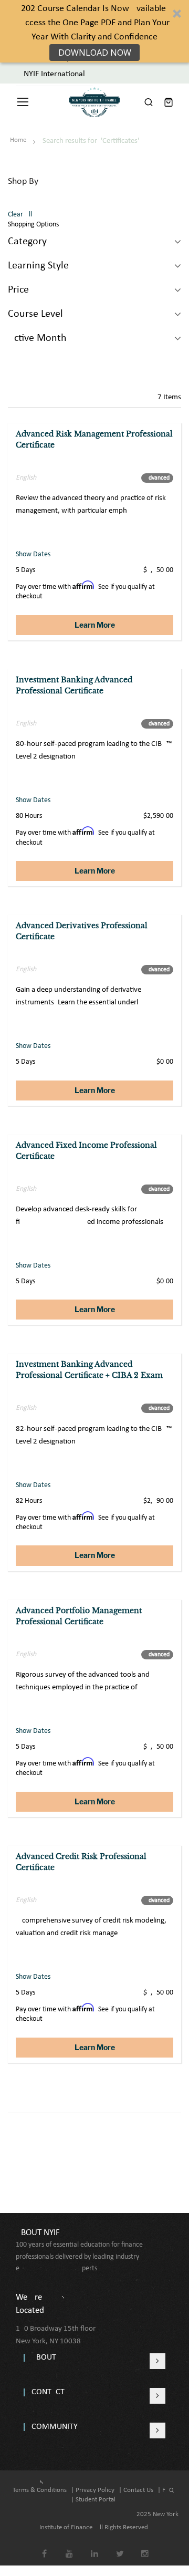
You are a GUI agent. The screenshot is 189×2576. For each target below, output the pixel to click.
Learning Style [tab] (38, 266)
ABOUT (44, 2357)
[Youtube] (70, 2546)
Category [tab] (27, 242)
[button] (94, 31)
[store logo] (94, 102)
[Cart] (169, 102)
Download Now (95, 53)
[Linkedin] (95, 2546)
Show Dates (33, 554)
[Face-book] (44, 2546)
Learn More (95, 625)
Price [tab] (18, 290)
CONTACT (48, 2392)
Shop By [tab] (23, 181)
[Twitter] (120, 2546)
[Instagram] (145, 2546)
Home (19, 140)
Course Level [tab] (35, 314)
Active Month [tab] (37, 338)
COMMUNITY (55, 2427)
